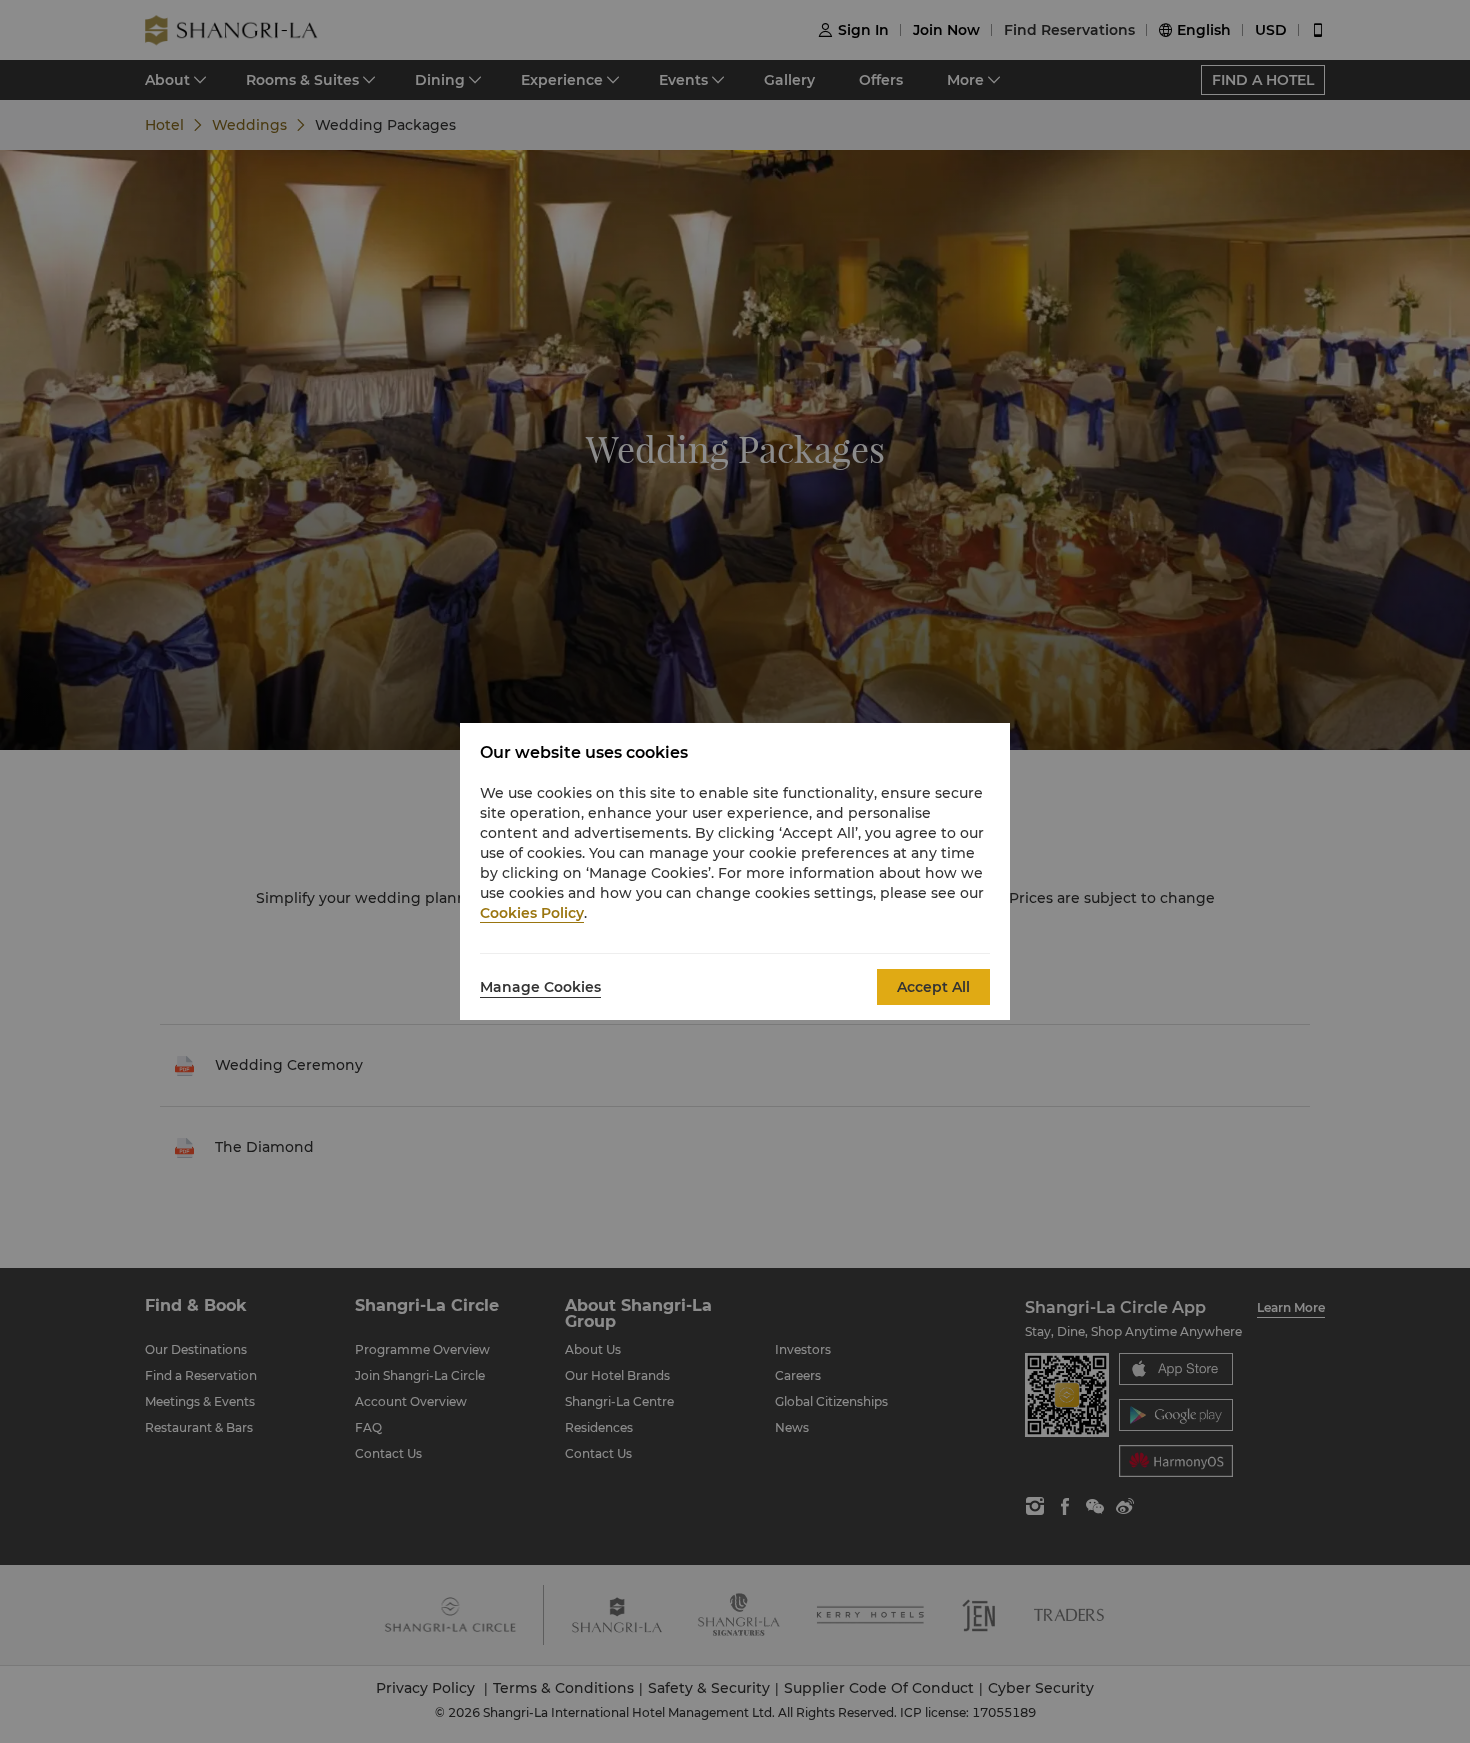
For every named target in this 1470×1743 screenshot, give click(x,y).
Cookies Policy (532, 913)
